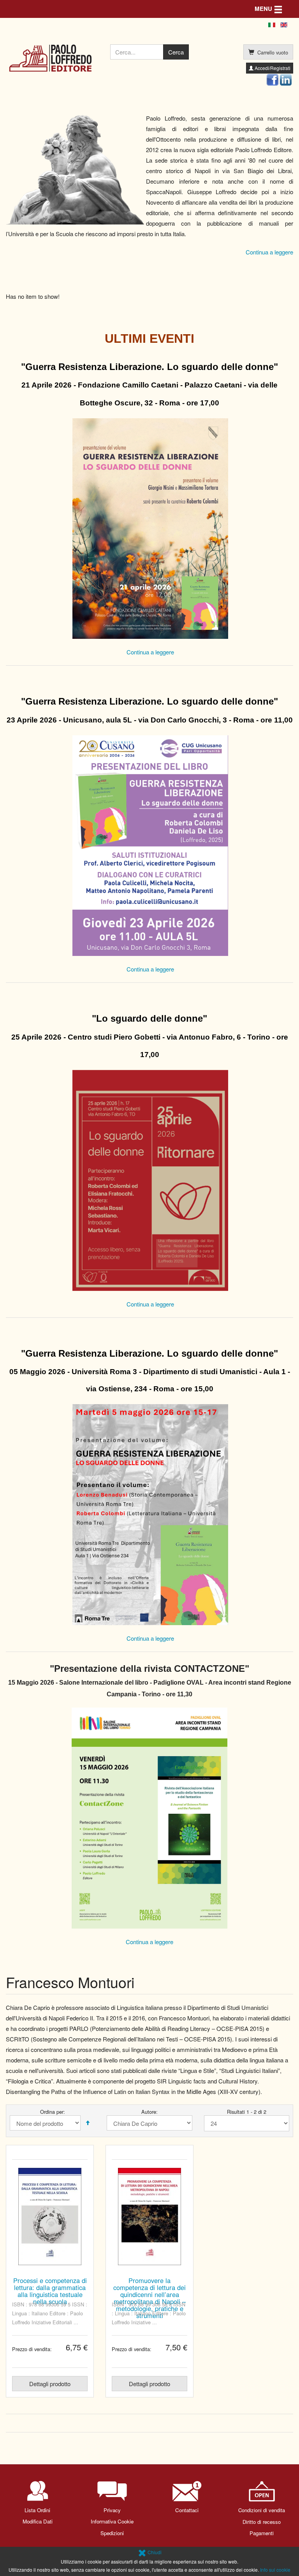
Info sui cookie (275, 2570)
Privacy (112, 2510)
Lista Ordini (37, 2510)
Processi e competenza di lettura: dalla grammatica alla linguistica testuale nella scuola (50, 2291)
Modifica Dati (38, 2521)
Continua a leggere (269, 252)
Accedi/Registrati (272, 68)
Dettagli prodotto (50, 2384)
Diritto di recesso (262, 2522)
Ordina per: (53, 2112)
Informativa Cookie (112, 2521)
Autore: (149, 2112)
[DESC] (88, 2123)
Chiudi (154, 2552)
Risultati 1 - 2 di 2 (247, 2112)
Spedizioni (112, 2533)
